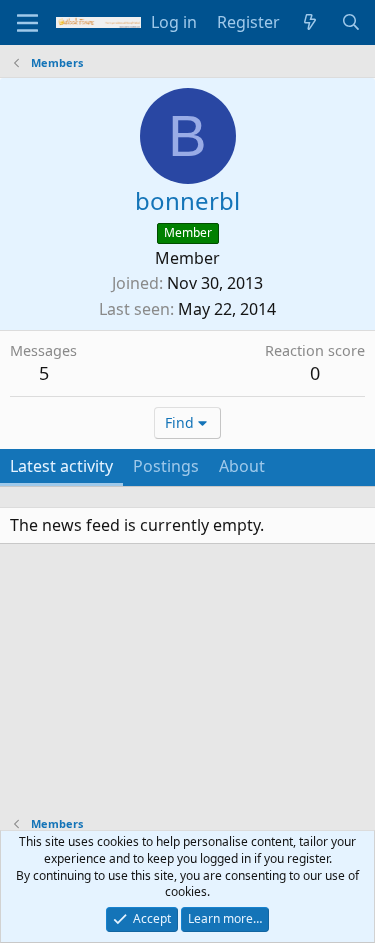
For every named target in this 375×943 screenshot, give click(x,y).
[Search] (350, 22)
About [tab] (242, 466)
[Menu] (27, 23)
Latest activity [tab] (61, 466)
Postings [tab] (166, 466)
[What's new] (310, 22)
